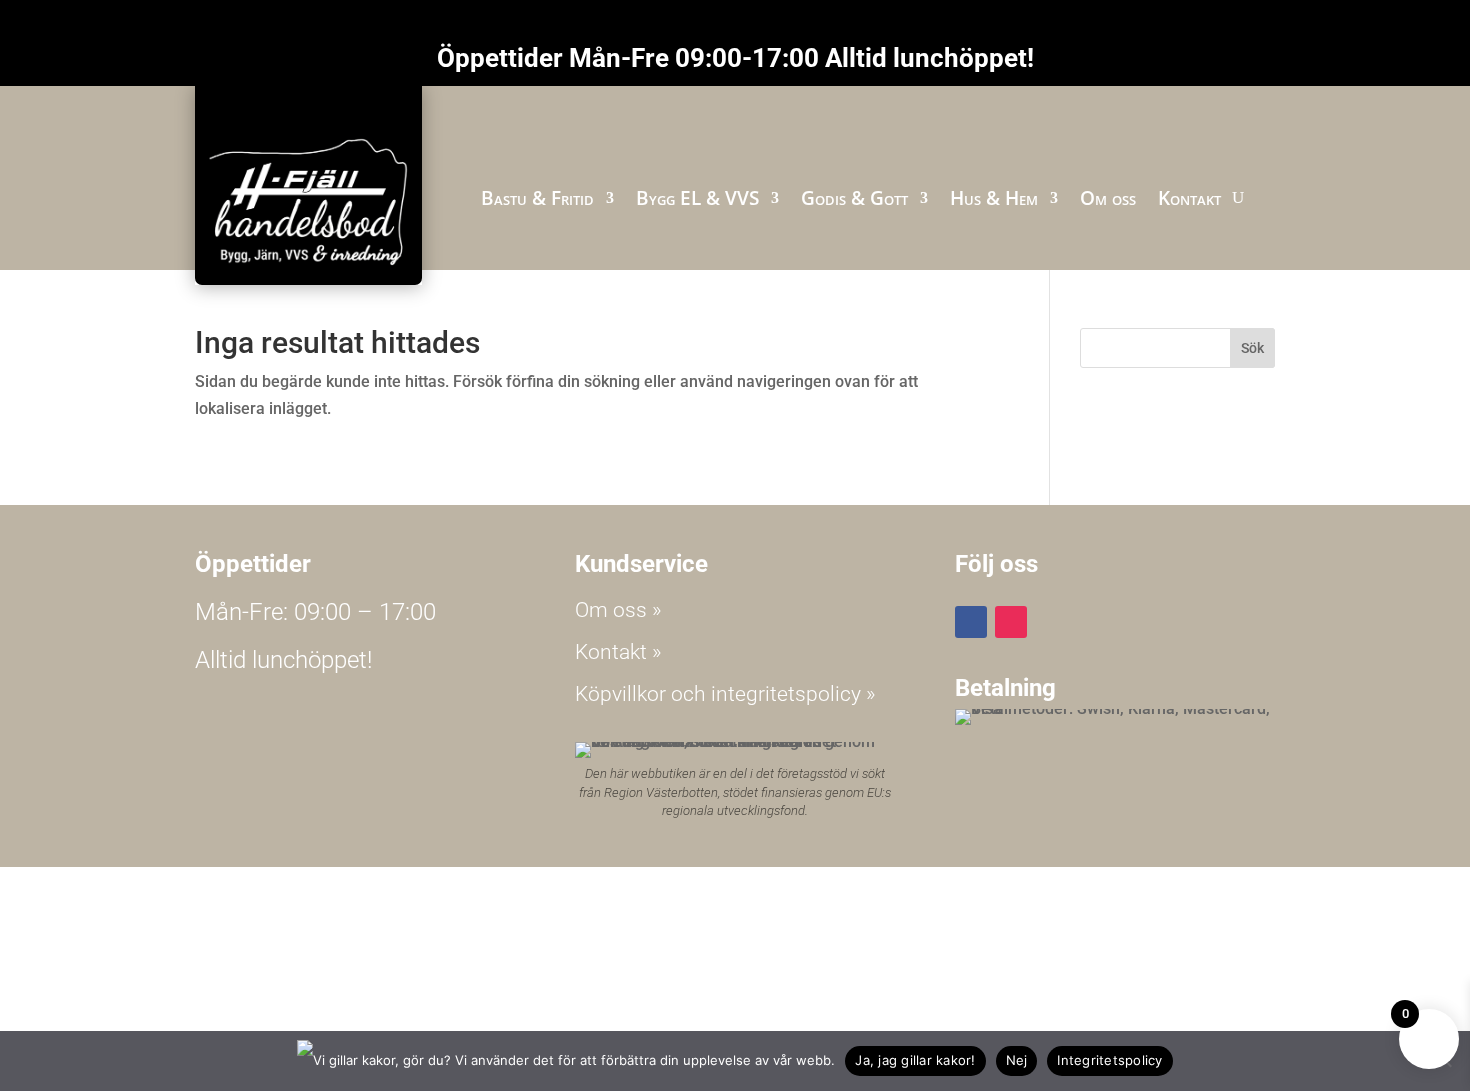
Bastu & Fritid (537, 198)
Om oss (1108, 198)
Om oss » (618, 610)
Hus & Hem (994, 198)
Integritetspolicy (1109, 1060)
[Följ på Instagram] (1011, 622)
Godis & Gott (854, 198)
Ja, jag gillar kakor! (915, 1060)
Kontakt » (618, 652)
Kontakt (1189, 198)
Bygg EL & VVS (697, 198)
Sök (1252, 348)
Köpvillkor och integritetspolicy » (725, 694)
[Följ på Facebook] (971, 622)
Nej (1017, 1060)
